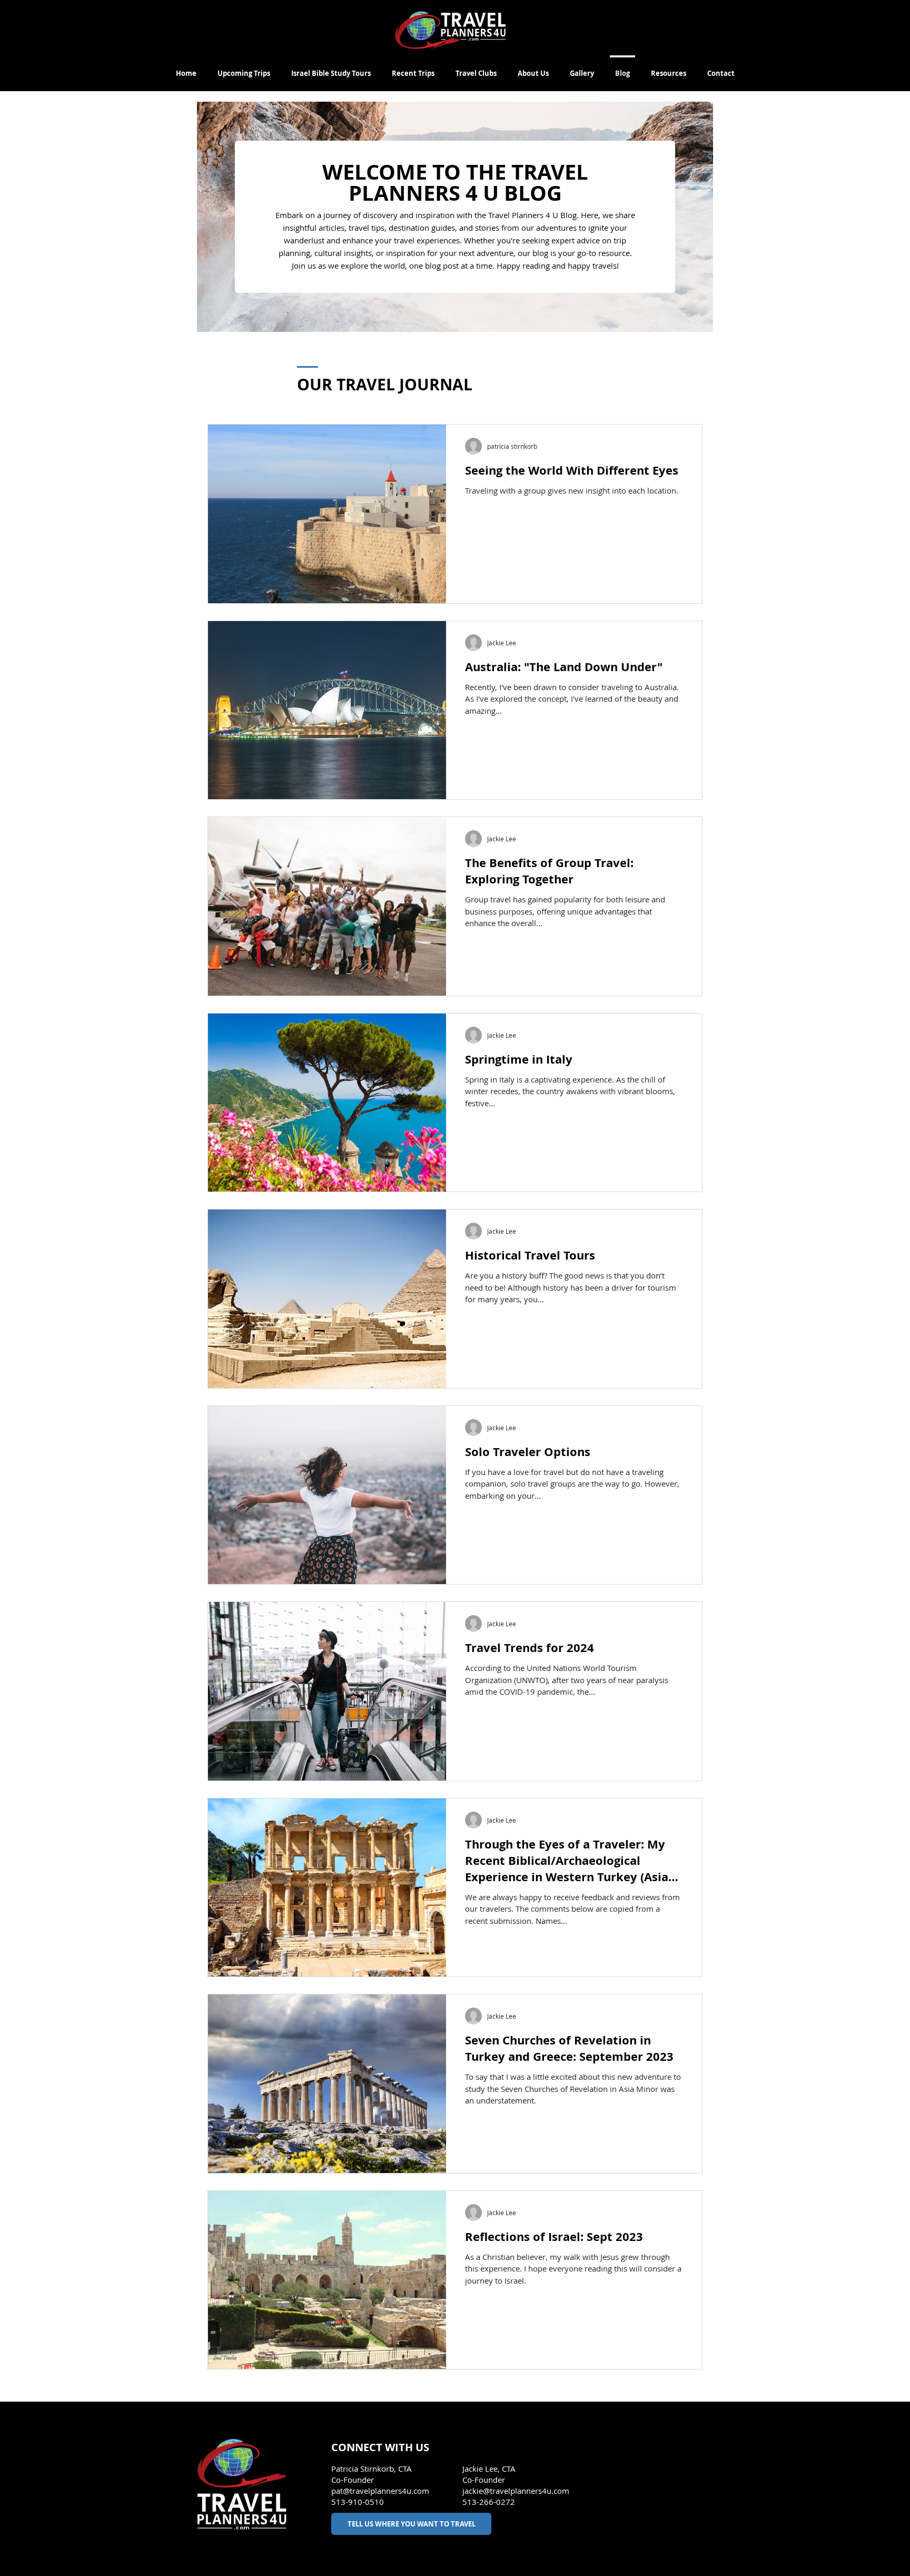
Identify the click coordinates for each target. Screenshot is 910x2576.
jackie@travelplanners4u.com (516, 2491)
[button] (669, 68)
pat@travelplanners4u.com (380, 2491)
